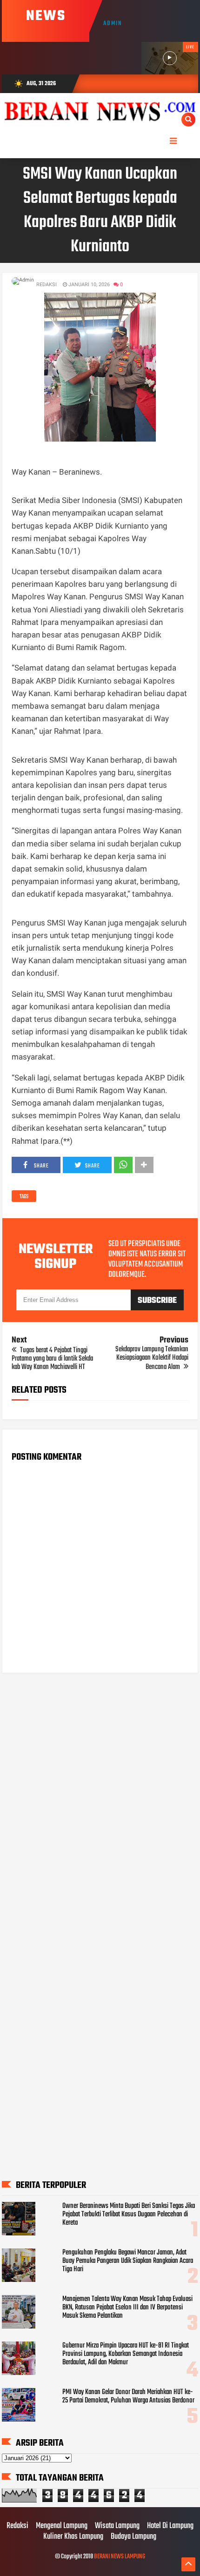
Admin (113, 23)
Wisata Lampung (117, 2526)
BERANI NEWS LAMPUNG (120, 2557)
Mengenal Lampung (62, 2526)
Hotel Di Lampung (170, 2526)
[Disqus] (100, 1799)
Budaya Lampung (133, 2537)
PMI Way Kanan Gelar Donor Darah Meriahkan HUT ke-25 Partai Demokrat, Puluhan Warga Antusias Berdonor (128, 2396)
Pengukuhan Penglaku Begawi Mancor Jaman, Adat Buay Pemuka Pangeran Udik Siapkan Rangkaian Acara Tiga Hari (128, 2261)
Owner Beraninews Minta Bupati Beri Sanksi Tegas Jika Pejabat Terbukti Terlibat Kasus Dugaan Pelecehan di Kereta (129, 2214)
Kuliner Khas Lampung (73, 2537)
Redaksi (17, 2526)
